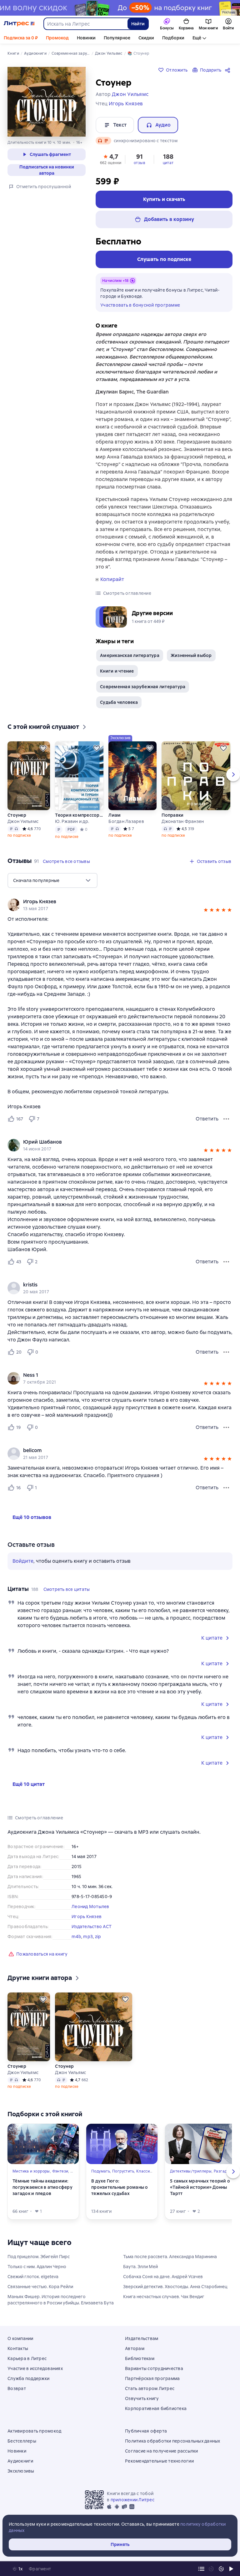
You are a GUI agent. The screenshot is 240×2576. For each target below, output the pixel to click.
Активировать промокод (34, 2431)
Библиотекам (140, 2358)
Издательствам (142, 2338)
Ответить (207, 1119)
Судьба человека (119, 702)
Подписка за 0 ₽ (21, 38)
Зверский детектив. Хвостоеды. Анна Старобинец (175, 2287)
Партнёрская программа (152, 2378)
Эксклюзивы (21, 2471)
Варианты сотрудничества (154, 2368)
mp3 (88, 1937)
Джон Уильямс (23, 821)
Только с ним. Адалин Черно (37, 2267)
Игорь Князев (87, 1917)
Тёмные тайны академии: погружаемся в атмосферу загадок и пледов (42, 2187)
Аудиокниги (20, 2461)
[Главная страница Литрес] (19, 24)
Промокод (57, 38)
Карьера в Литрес (27, 2358)
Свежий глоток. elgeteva (33, 2277)
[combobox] (85, 24)
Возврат (17, 2388)
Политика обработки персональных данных (173, 2441)
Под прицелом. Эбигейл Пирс (39, 2257)
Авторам (135, 2348)
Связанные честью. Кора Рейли (40, 2287)
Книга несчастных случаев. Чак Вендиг (164, 2297)
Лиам (115, 815)
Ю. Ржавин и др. (72, 821)
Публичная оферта (146, 2431)
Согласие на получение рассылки (162, 2451)
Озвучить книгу (142, 2398)
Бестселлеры (22, 2441)
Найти (138, 24)
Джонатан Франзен (183, 821)
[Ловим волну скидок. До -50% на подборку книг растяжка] (120, 8)
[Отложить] (43, 748)
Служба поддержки (28, 2378)
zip (98, 1937)
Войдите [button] (23, 1561)
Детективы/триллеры (191, 2171)
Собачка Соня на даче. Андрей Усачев (163, 2277)
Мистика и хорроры (31, 2171)
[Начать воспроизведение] (231, 2569)
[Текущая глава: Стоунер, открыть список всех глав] (201, 2569)
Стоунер (17, 815)
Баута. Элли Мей (140, 2267)
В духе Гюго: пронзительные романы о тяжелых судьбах (120, 2187)
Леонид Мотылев (90, 1907)
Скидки (146, 38)
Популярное (117, 38)
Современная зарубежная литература (143, 687)
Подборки (173, 38)
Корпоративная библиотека (156, 2408)
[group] (120, 905)
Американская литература (130, 655)
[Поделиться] (229, 70)
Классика (145, 2171)
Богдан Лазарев (126, 821)
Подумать (101, 2171)
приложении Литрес (132, 2500)
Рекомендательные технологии (159, 2461)
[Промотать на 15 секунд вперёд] (221, 2569)
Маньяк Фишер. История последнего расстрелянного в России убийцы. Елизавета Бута (61, 2300)
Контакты (18, 2348)
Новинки (86, 38)
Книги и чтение (117, 671)
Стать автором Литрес (150, 2388)
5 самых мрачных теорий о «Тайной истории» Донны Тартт (200, 2187)
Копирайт (112, 579)
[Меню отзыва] (226, 1119)
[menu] (52, 880)
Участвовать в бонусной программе (140, 305)
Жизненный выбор (191, 655)
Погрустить (123, 2171)
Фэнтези (60, 2171)
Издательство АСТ (92, 1927)
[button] (111, 159)
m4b (76, 1937)
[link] (111, 902)
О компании (20, 2338)
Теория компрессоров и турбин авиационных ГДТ (79, 815)
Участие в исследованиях (35, 2368)
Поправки (172, 815)
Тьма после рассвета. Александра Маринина (170, 2257)
